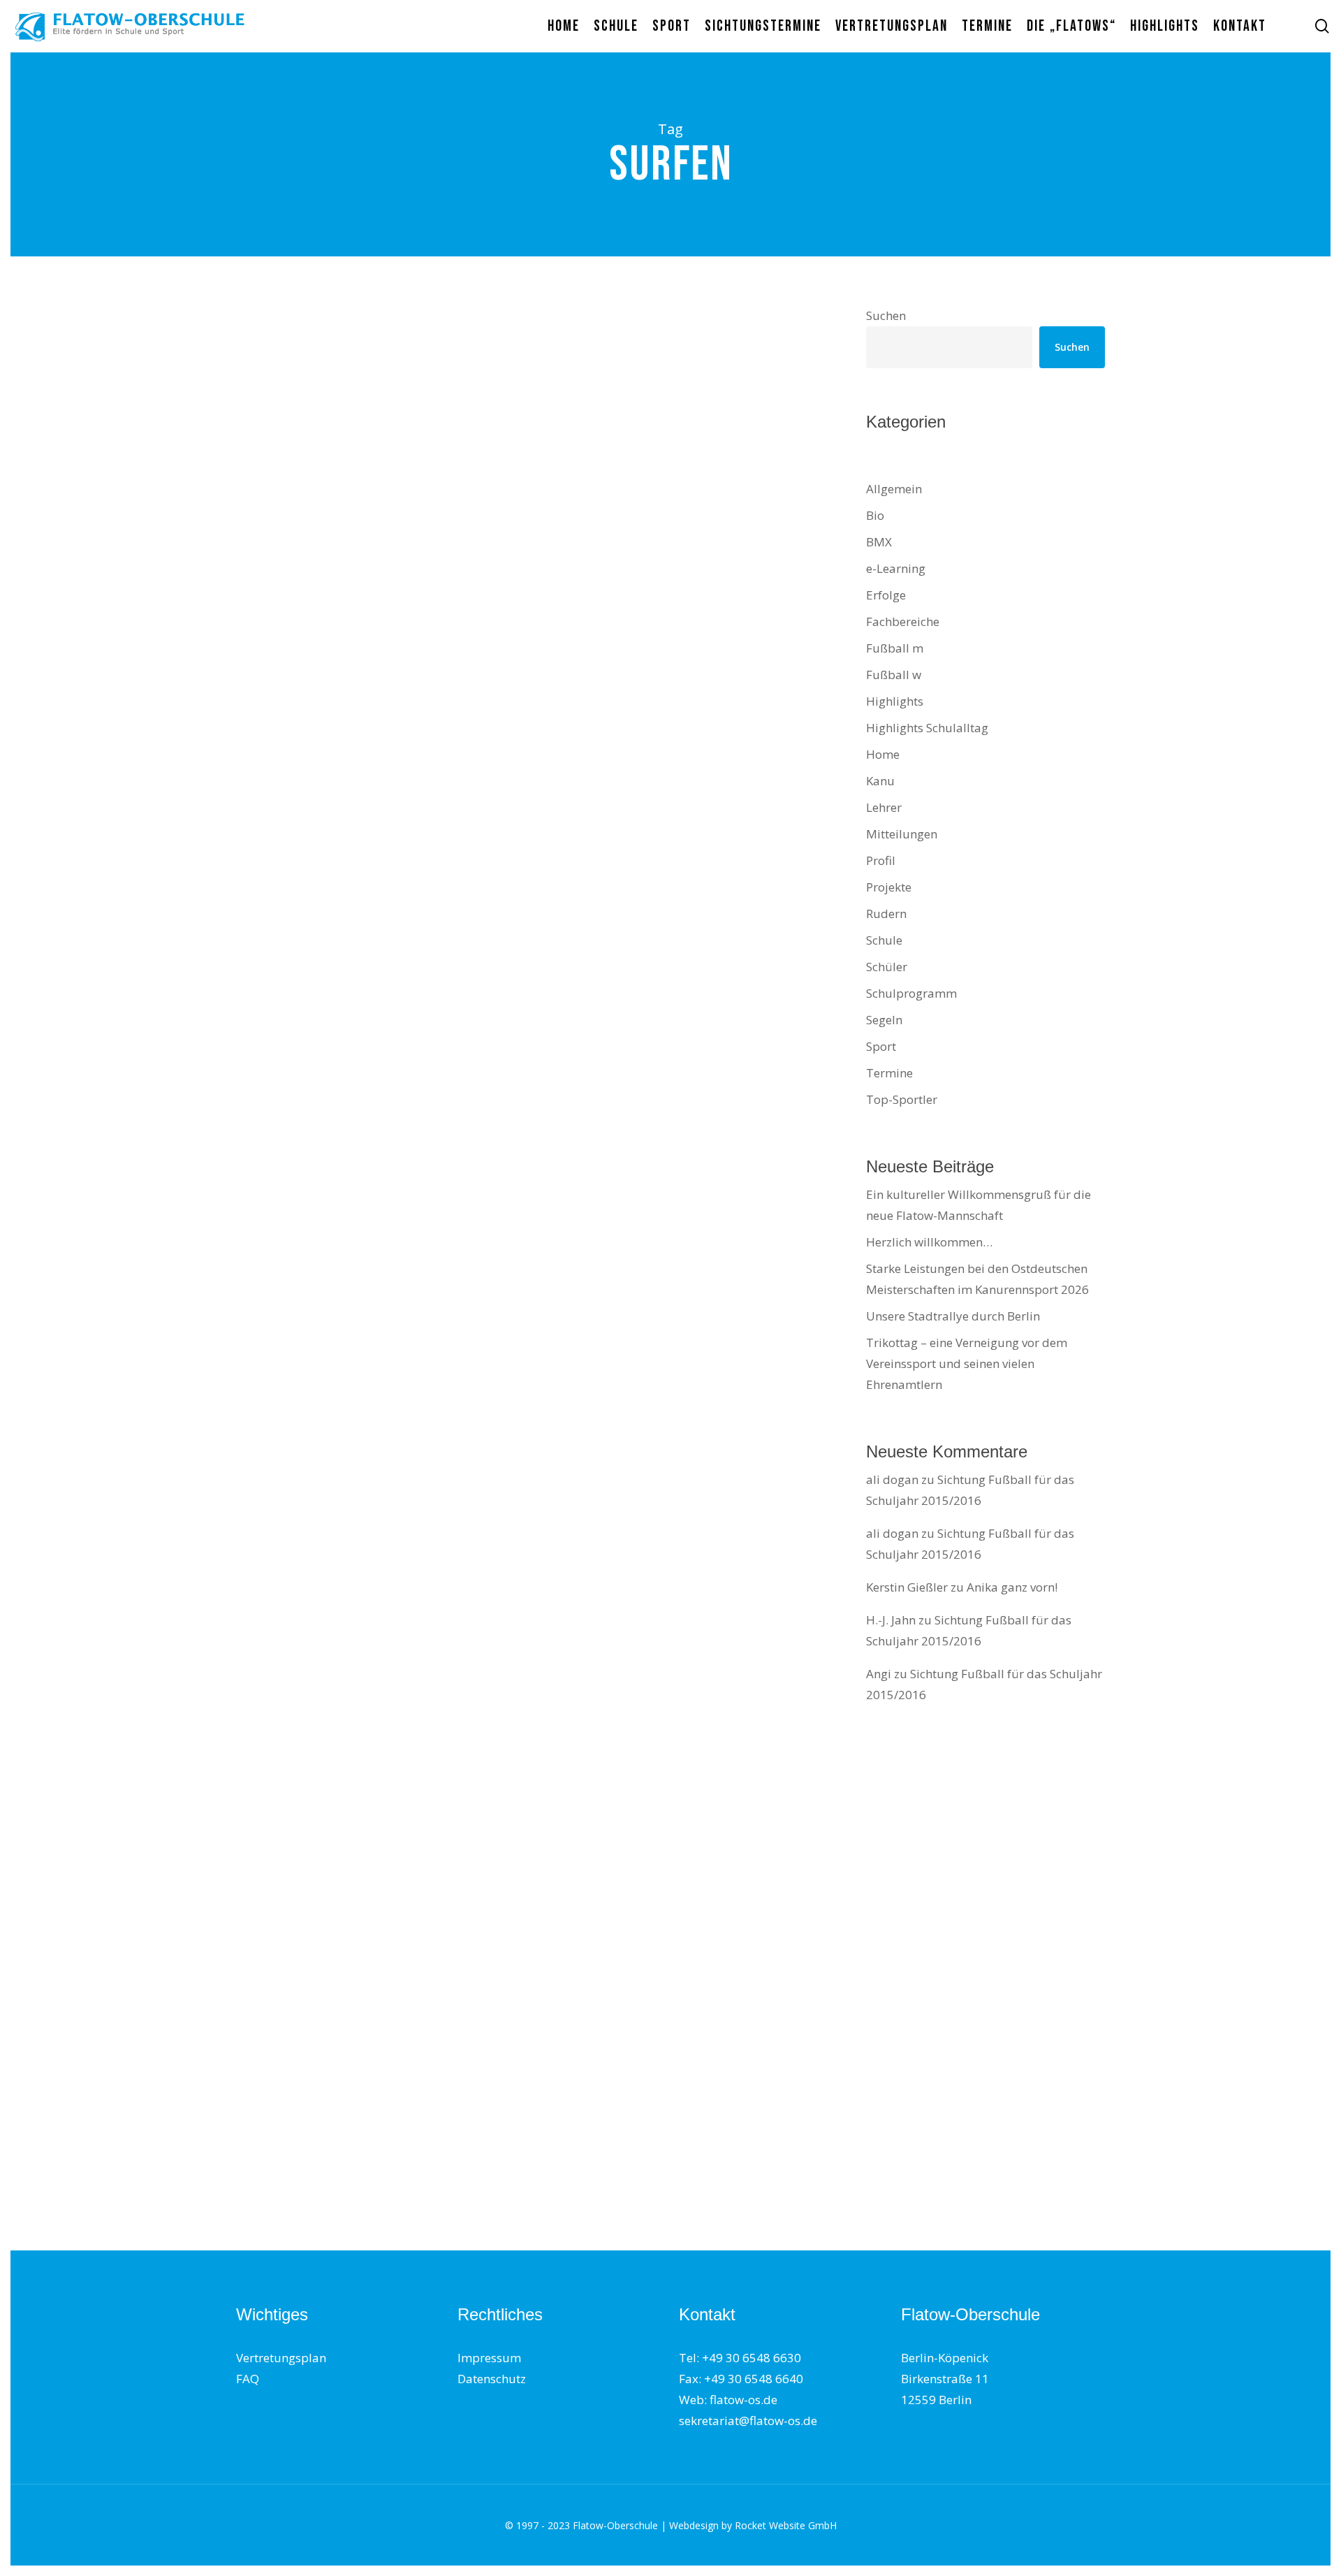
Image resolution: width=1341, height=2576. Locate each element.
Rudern (886, 914)
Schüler (345, 619)
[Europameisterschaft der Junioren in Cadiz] (377, 1196)
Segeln (884, 1020)
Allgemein (894, 489)
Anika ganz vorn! (1012, 1587)
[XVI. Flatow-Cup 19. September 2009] (377, 1662)
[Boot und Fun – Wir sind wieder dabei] (377, 478)
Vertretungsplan (281, 2358)
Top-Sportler (289, 1338)
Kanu (880, 781)
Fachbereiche (903, 621)
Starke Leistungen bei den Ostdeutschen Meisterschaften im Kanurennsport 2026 (977, 1279)
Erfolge (275, 1105)
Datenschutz (492, 2379)
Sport (303, 2057)
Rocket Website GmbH (786, 2525)
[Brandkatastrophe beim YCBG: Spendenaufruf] (377, 953)
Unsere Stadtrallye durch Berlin (953, 1316)
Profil (270, 386)
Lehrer (884, 807)
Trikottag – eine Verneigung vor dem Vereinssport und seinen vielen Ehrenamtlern (967, 1363)
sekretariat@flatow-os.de (748, 2421)
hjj (263, 553)
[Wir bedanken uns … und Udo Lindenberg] (377, 710)
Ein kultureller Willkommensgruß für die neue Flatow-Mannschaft (979, 1205)
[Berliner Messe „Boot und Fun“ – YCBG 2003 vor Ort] (377, 2148)
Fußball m (895, 648)
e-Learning (896, 568)
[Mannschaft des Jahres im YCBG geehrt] (377, 1429)
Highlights (895, 701)
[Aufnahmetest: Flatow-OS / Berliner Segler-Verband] (377, 1905)
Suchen (886, 315)
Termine (391, 619)
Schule (343, 851)
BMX (879, 542)
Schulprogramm (911, 993)
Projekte (889, 887)
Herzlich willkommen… (929, 1242)
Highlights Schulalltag (927, 728)
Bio (875, 515)
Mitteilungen (289, 619)
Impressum (489, 2358)
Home (883, 754)
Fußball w (894, 675)
